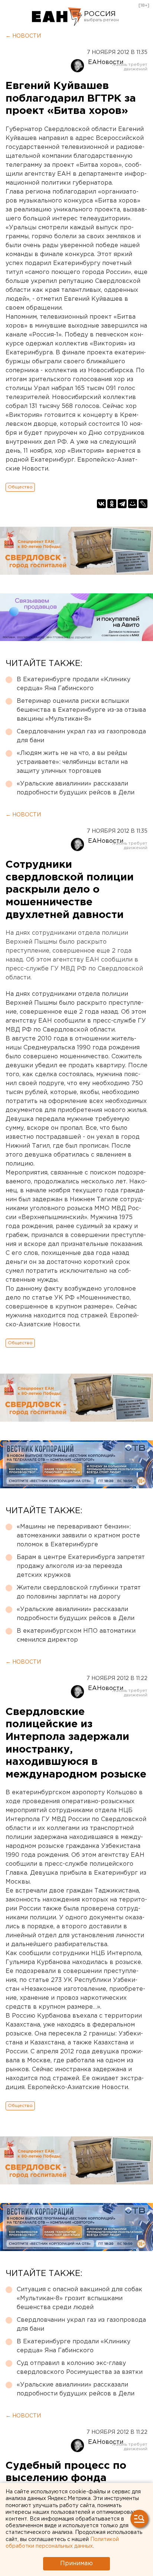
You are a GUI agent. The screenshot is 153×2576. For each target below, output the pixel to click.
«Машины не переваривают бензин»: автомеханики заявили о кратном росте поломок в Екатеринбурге (78, 1536)
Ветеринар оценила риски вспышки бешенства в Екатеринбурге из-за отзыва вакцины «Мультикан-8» (81, 710)
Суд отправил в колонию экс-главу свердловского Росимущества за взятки (80, 2368)
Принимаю (76, 2564)
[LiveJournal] (143, 504)
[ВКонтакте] (101, 504)
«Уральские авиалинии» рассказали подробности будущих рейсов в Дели (76, 788)
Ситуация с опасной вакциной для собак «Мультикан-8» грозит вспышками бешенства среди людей (79, 2298)
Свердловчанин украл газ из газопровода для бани (81, 736)
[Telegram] (122, 504)
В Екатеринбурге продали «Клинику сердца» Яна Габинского (74, 684)
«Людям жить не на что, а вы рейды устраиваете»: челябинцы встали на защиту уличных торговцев (72, 762)
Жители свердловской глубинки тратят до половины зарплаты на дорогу (79, 1592)
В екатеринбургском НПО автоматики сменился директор (76, 1635)
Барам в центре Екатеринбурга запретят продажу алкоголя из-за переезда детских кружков (81, 1566)
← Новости (23, 36)
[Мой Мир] (133, 504)
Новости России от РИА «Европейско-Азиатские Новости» (57, 17)
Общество (20, 487)
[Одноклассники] (112, 504)
